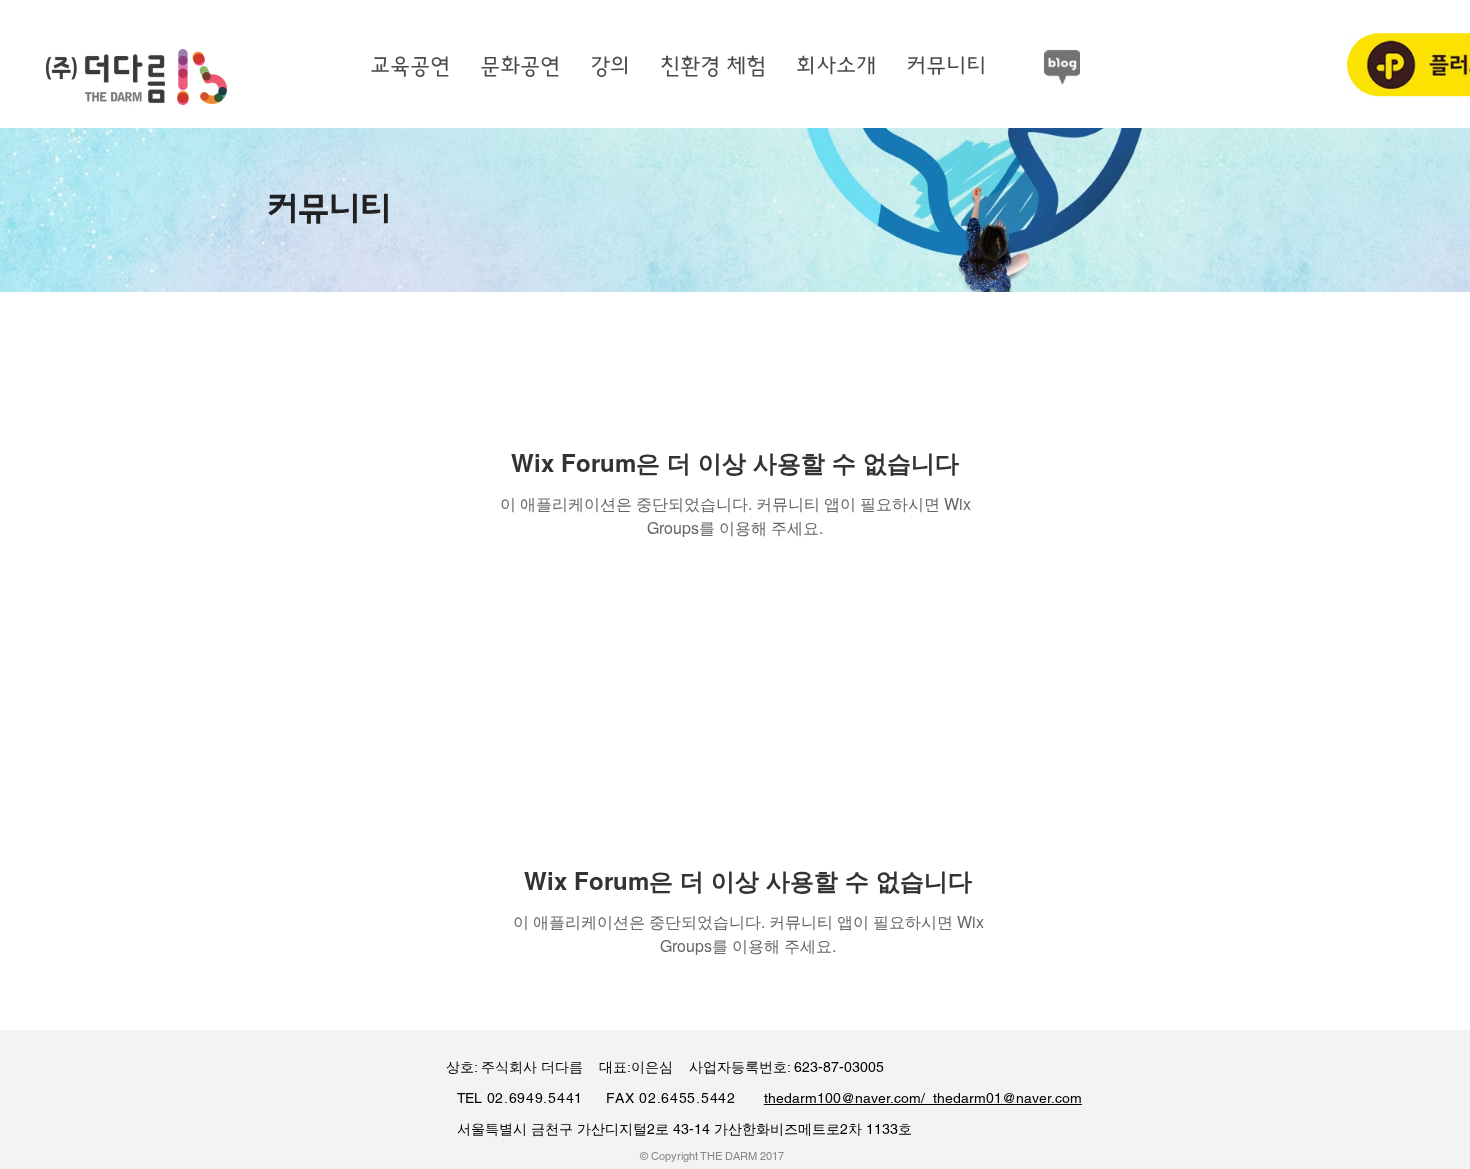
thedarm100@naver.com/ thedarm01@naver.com (923, 1098)
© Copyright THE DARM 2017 (712, 1156)
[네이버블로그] (1062, 67)
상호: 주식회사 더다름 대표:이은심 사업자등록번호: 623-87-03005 (655, 1067)
